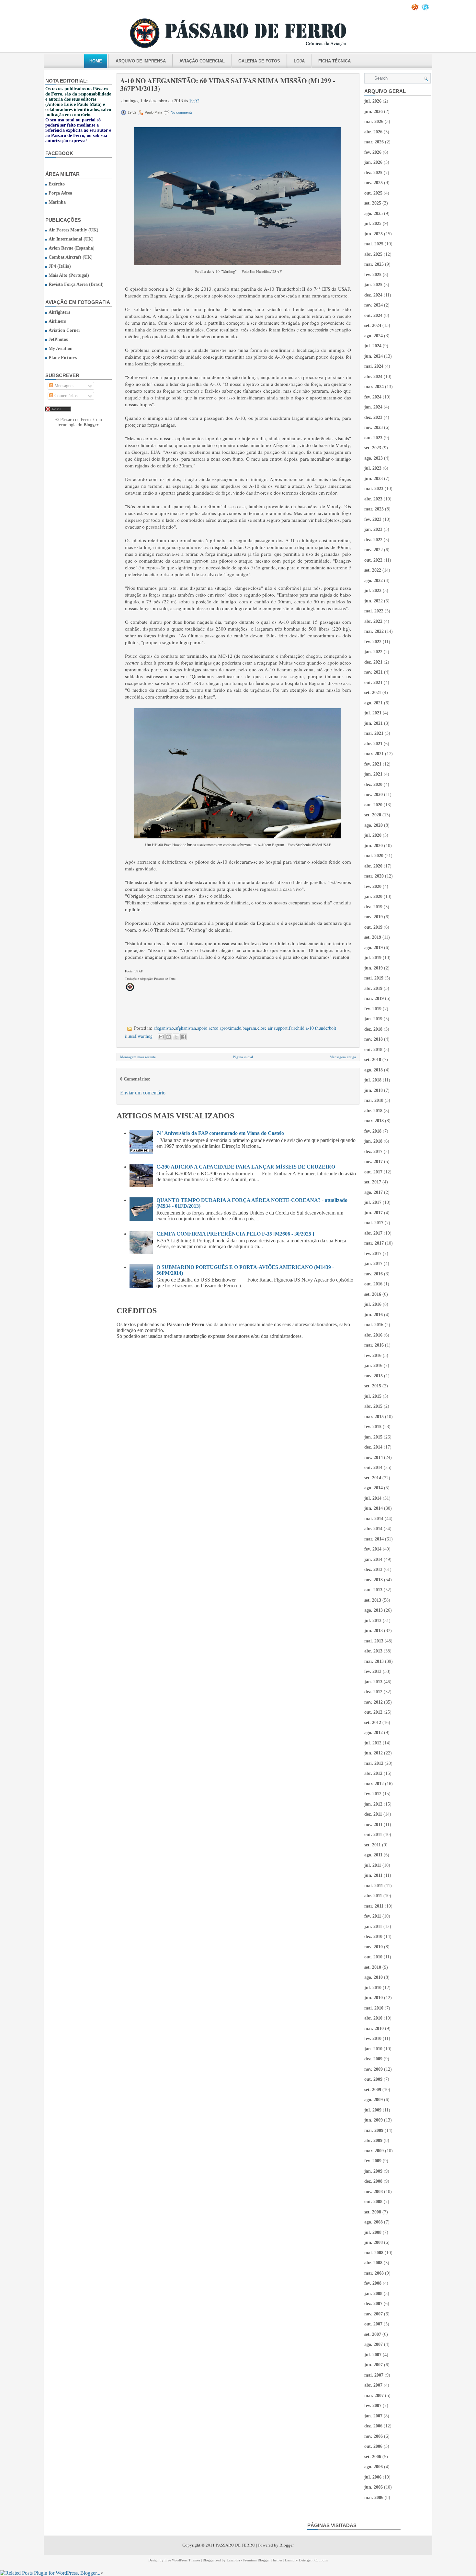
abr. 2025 (373, 254)
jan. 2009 (373, 2171)
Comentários (65, 396)
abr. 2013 (373, 1651)
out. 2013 (373, 1590)
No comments (182, 112)
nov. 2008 (374, 2192)
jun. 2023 (374, 479)
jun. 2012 (374, 1753)
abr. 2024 (373, 377)
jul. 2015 (373, 1396)
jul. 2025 (373, 224)
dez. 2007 (373, 2304)
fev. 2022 (373, 642)
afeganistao (164, 1028)
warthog (145, 1036)
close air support (272, 1028)
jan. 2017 (373, 1264)
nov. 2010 (374, 1947)
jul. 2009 (373, 2110)
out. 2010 (373, 1957)
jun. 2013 (374, 1631)
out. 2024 (373, 315)
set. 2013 (373, 1600)
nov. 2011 (373, 1825)
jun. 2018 (374, 1090)
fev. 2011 (373, 1916)
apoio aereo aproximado (219, 1028)
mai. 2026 (374, 122)
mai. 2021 (374, 733)
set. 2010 (373, 1967)
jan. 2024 (373, 407)
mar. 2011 (374, 1906)
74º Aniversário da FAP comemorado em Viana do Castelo (220, 1133)
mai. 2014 (374, 1519)
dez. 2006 (373, 2426)
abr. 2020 (373, 866)
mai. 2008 (374, 2253)
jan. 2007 (373, 2416)
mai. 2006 (374, 2498)
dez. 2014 (373, 1447)
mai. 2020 (374, 856)
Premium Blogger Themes (263, 2560)
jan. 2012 (373, 1804)
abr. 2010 (373, 2018)
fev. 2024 (373, 397)
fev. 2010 (373, 2038)
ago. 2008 (374, 2222)
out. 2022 (373, 560)
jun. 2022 (374, 601)
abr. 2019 (373, 988)
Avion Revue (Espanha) (72, 248)
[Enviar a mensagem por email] (161, 1037)
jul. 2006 (373, 2477)
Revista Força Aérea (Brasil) (76, 284)
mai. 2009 (374, 2130)
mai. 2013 (374, 1641)
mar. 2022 (374, 631)
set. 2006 (373, 2457)
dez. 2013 (373, 1569)
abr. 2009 (373, 2140)
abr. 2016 (373, 1335)
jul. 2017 (373, 1202)
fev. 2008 (373, 2283)
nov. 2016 (374, 1274)
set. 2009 (373, 2090)
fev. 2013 (373, 1671)
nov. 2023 (374, 427)
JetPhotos (58, 339)
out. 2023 (373, 438)
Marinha (57, 202)
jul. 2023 (373, 468)
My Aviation (61, 348)
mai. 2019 (374, 978)
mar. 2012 (374, 1784)
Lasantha (233, 2560)
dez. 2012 (373, 1692)
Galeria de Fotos (259, 61)
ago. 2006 (374, 2467)
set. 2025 (373, 203)
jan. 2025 (373, 285)
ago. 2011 (373, 1855)
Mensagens (64, 386)
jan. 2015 (373, 1437)
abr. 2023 (373, 499)
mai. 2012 (374, 1763)
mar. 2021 (374, 754)
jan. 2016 (373, 1366)
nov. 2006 (374, 2436)
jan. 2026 (373, 162)
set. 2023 (373, 448)
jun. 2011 (373, 1875)
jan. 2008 (373, 2294)
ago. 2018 (374, 1070)
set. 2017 (373, 1182)
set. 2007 (373, 2334)
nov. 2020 (374, 795)
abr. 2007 (373, 2385)
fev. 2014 (373, 1549)
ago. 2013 (374, 1610)
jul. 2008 (373, 2232)
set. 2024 (373, 325)
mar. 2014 (374, 1539)
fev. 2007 (373, 2406)
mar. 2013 (374, 1661)
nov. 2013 (374, 1580)
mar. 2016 (374, 1345)
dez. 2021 (373, 662)
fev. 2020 (373, 886)
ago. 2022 (374, 581)
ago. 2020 (374, 825)
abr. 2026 (373, 132)
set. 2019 (373, 937)
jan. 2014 (373, 1559)
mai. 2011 (374, 1886)
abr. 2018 (373, 1111)
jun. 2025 (374, 234)
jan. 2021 (373, 774)
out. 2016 (373, 1284)
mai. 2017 (374, 1223)
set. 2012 (373, 1723)
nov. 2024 (374, 305)
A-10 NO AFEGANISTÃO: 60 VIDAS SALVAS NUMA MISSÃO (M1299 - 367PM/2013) (228, 84)
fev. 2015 (373, 1427)
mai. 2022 (374, 611)
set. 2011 (373, 1845)
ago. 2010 (374, 1977)
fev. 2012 (373, 1794)
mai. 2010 (374, 2008)
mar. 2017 (374, 1243)
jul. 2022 (373, 591)
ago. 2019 (374, 948)
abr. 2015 (373, 1406)
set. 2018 (373, 1060)
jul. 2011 (373, 1865)
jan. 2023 (373, 529)
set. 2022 (373, 570)
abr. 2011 (373, 1896)
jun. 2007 (374, 2365)
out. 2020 (373, 805)
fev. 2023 (373, 519)
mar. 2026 (374, 142)
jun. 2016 (374, 1315)
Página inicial (243, 1057)
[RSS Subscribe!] (415, 9)
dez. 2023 (373, 417)
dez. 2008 (373, 2181)
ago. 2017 (374, 1192)
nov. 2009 (374, 2069)
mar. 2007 (374, 2396)
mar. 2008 (374, 2273)
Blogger (91, 425)
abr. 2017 (373, 1233)
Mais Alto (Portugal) (69, 275)
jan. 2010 (373, 2049)
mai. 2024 (374, 366)
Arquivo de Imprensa (141, 61)
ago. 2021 (374, 703)
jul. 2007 (373, 2355)
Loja (299, 61)
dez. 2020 (373, 784)
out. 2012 (373, 1712)
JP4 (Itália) (60, 266)
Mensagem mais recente (138, 1057)
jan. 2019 (373, 1019)
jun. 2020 (374, 846)
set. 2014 (373, 1478)
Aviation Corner (64, 330)
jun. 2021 (374, 723)
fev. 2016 (373, 1355)
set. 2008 (373, 2212)
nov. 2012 (374, 1702)
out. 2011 (373, 1835)
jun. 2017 (374, 1213)
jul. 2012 (373, 1743)
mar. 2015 (374, 1417)
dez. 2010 (373, 1937)
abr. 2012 (373, 1773)
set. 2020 (373, 815)
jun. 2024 (374, 356)
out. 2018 (373, 1050)
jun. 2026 (374, 112)
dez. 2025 (373, 173)
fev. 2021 (373, 764)
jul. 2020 (373, 835)
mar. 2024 (374, 387)
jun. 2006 (374, 2487)
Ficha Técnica (334, 61)
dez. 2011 (373, 1814)
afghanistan (186, 1028)
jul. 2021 (373, 713)
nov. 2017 (374, 1162)
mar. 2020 (374, 876)
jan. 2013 (373, 1682)
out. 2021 (373, 683)
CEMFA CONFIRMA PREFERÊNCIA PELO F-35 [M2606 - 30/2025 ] (235, 1234)
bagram (249, 1028)
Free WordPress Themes (182, 2560)
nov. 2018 (374, 1039)
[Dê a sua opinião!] (169, 1037)
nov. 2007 (374, 2314)
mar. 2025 (374, 264)
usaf (133, 1036)
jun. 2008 (374, 2242)
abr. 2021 (373, 744)
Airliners (57, 321)
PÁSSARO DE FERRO (235, 2545)
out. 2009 (373, 2079)
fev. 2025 (373, 275)
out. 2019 (373, 927)
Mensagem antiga (343, 1057)
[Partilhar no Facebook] (184, 1037)
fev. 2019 (373, 1009)
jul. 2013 (373, 1621)
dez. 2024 (373, 295)
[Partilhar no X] (176, 1037)
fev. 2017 (373, 1254)
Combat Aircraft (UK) (71, 257)
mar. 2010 (374, 2028)
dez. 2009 (373, 2059)
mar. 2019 (374, 998)
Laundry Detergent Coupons (306, 2560)
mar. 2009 (374, 2151)
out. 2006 (373, 2446)
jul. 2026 (373, 101)
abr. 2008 (373, 2263)
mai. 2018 (374, 1100)
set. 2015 (373, 1386)
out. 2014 (373, 1467)
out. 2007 (373, 2324)
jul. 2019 (373, 958)
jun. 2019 (374, 968)
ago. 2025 (374, 213)
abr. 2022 (373, 621)
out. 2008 (373, 2202)
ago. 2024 (374, 336)
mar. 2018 (374, 1121)
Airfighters (59, 312)
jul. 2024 (373, 346)
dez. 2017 (373, 1152)
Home (96, 61)
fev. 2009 (373, 2161)
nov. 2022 (374, 550)
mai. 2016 (374, 1325)
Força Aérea (60, 193)
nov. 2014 (374, 1457)
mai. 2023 (374, 489)
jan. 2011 (373, 1926)
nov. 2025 (374, 183)
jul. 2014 (373, 1498)
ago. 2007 (374, 2344)
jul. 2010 (373, 1988)
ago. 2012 (374, 1733)
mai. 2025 (374, 244)
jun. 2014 (374, 1508)
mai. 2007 (374, 2375)
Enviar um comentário (143, 1093)
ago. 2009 (374, 2100)
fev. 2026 (373, 152)
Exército (57, 184)
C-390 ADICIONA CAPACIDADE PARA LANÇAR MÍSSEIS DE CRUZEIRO (246, 1167)
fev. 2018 (373, 1131)
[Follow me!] (426, 9)
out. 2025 (373, 193)
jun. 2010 (374, 1998)
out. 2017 (373, 1172)
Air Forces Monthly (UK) (74, 230)
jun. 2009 (374, 2120)
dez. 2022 (373, 540)
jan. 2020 (373, 896)
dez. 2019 (373, 907)
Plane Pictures (63, 358)
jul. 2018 (373, 1080)
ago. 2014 (374, 1488)
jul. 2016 (373, 1304)
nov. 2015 (374, 1376)
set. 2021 (373, 693)
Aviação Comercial (202, 61)
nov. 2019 (374, 917)
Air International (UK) (71, 239)
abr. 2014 (373, 1529)
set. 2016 (373, 1294)
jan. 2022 (373, 652)
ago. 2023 (374, 458)
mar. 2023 (374, 509)
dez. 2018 (373, 1029)
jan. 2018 (373, 1141)
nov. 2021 (374, 672)
